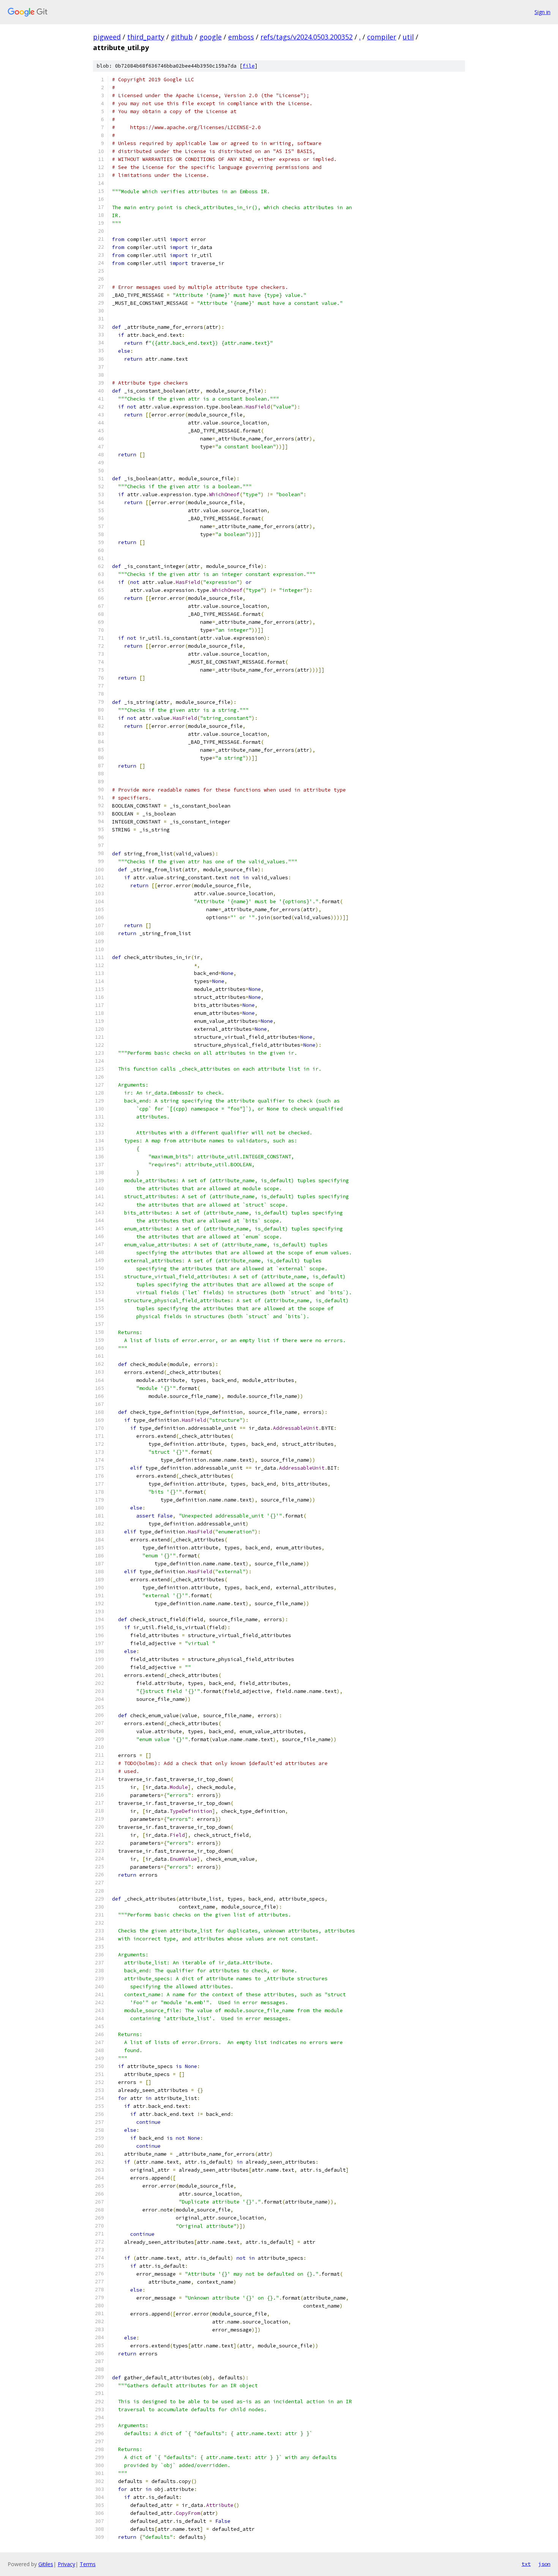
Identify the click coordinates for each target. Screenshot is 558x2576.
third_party (146, 37)
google (210, 37)
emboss (241, 37)
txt (526, 2564)
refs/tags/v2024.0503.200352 (307, 37)
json (544, 2564)
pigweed (107, 37)
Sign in (542, 12)
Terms (88, 2564)
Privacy (66, 2564)
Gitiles (46, 2564)
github (182, 37)
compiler (382, 37)
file (249, 66)
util (408, 37)
